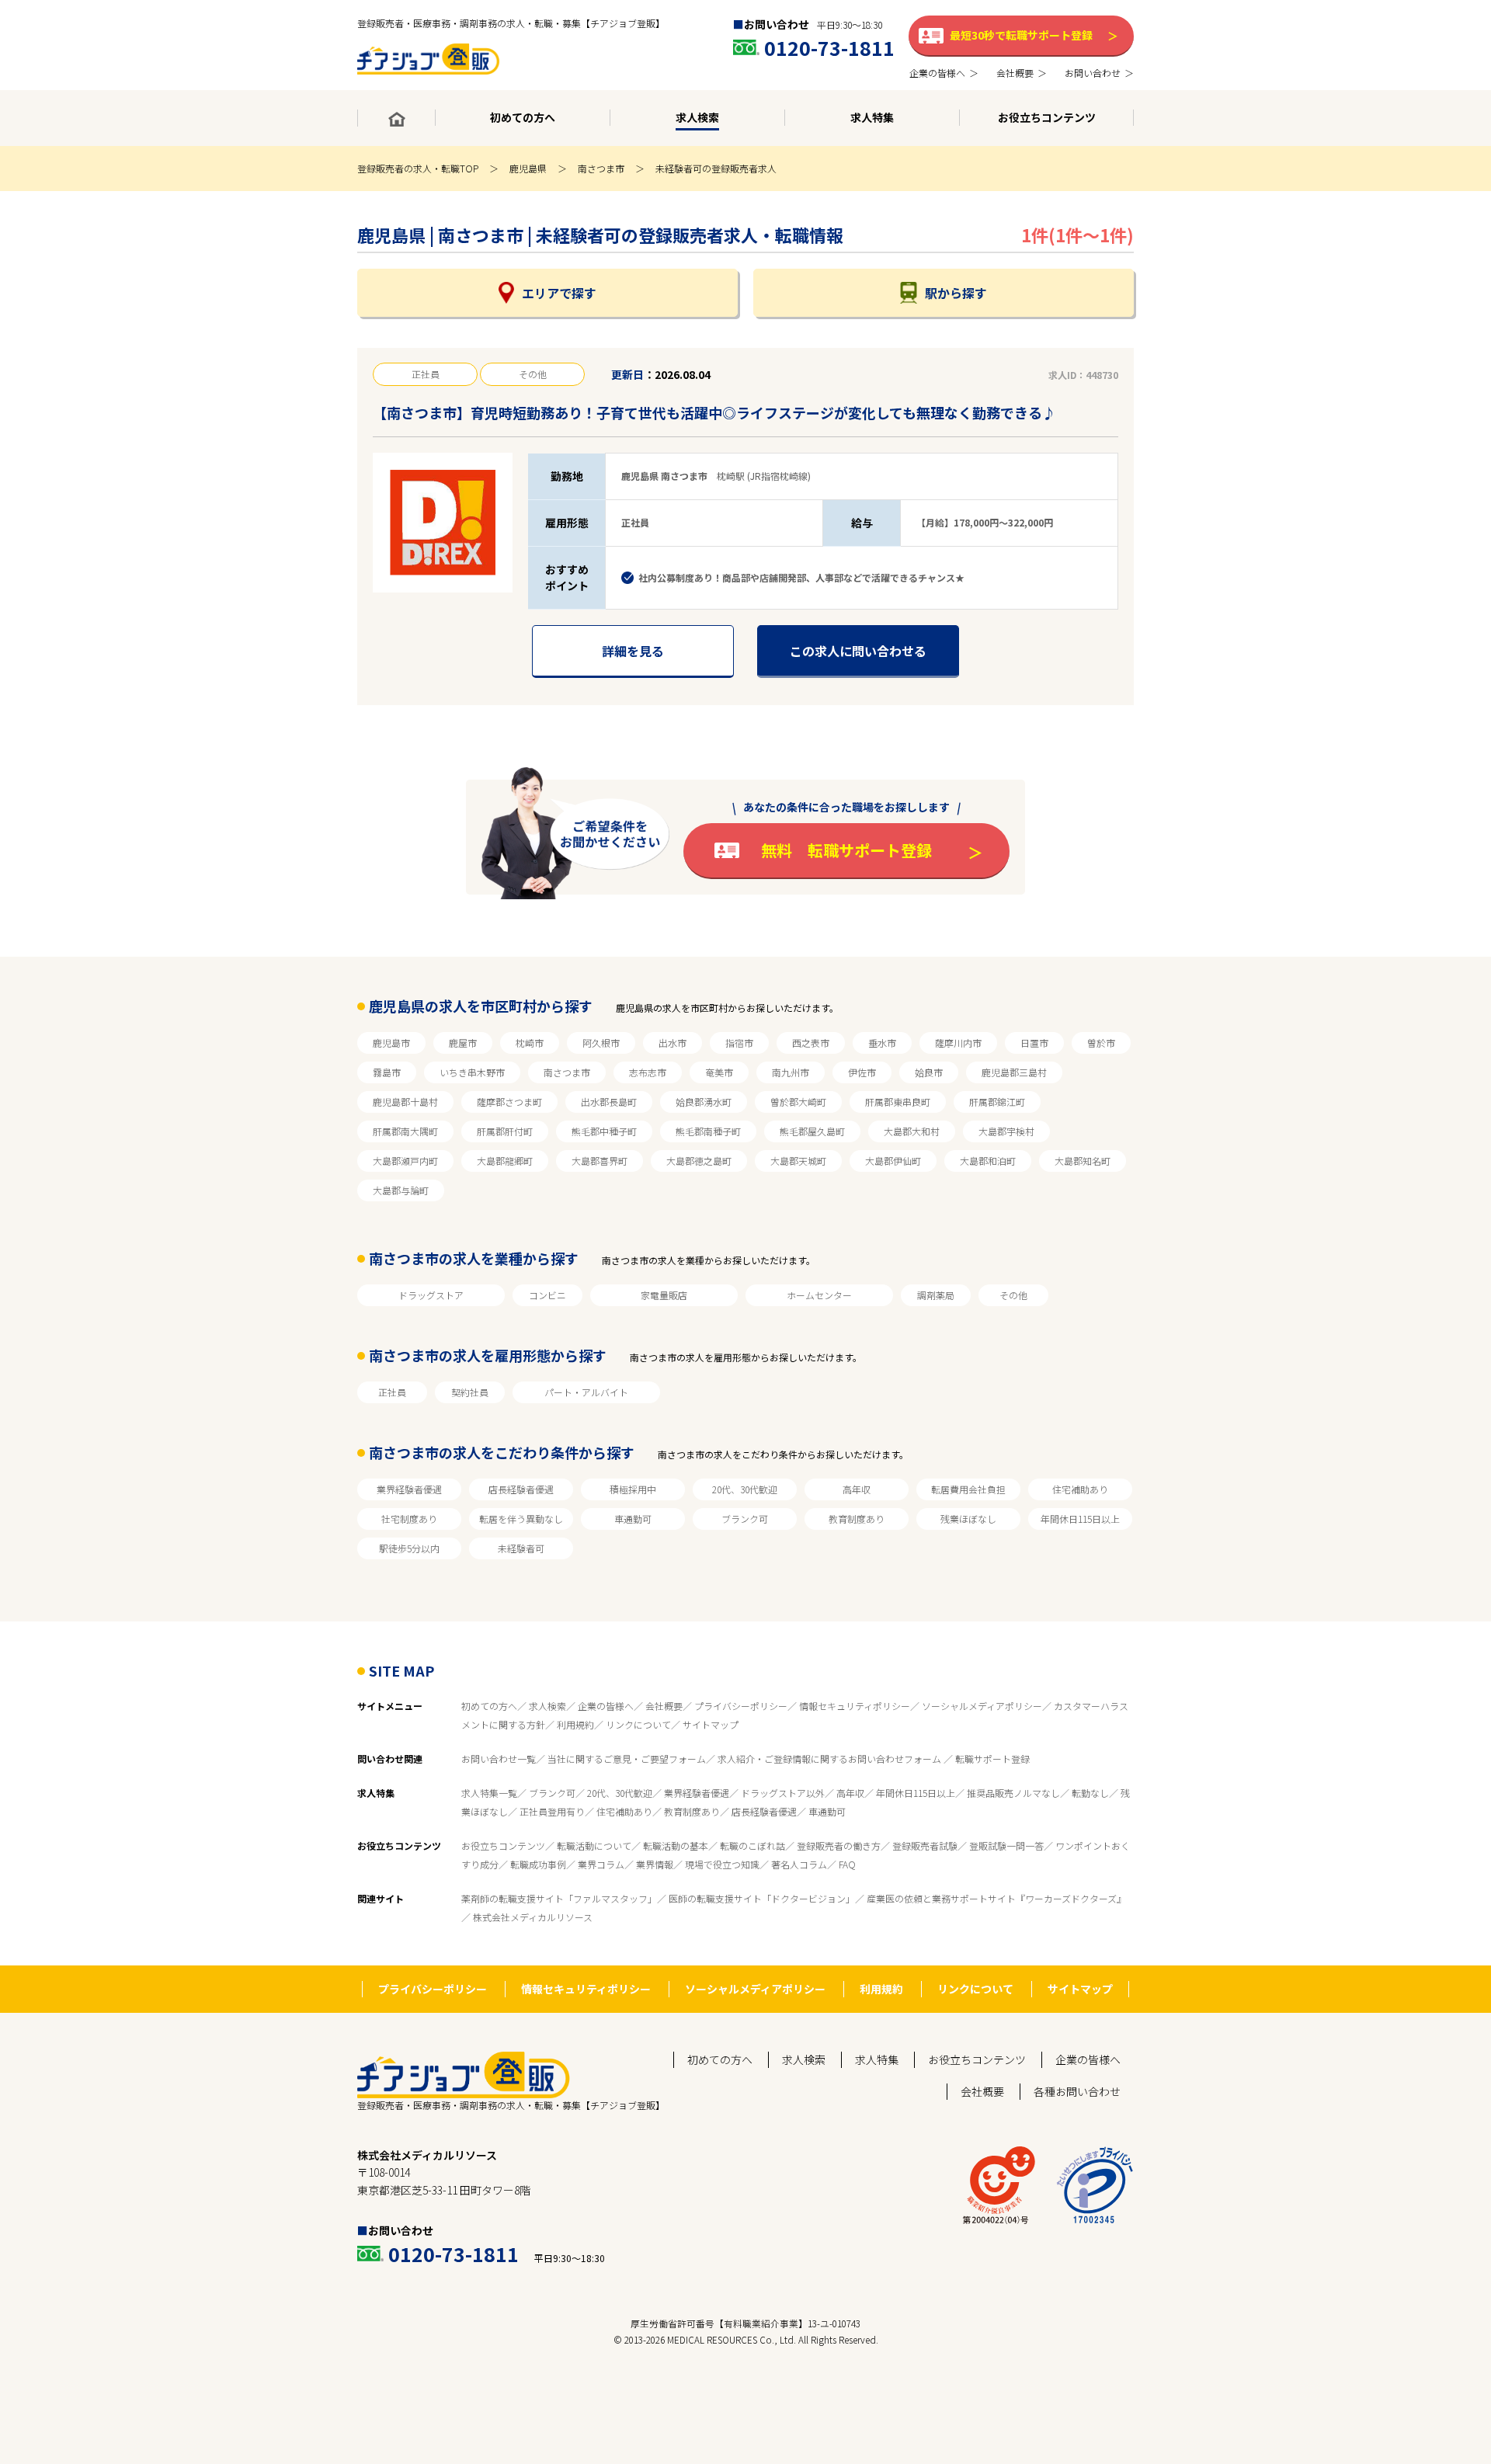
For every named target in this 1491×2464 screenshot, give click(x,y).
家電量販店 (664, 1295)
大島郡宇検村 (1006, 1131)
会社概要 (664, 1706)
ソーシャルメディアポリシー (982, 1706)
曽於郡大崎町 (798, 1102)
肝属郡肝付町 (505, 1131)
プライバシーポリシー (741, 1706)
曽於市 (1101, 1043)
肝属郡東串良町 (898, 1102)
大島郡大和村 (912, 1131)
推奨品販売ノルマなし (1013, 1793)
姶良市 (929, 1072)
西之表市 (811, 1043)
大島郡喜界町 (600, 1161)
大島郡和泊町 (988, 1161)
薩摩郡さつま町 (509, 1102)
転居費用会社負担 (968, 1489)
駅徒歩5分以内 (409, 1548)
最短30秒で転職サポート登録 (1021, 35)
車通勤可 (633, 1519)
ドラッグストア (431, 1295)
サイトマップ (711, 1724)
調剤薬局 (936, 1295)
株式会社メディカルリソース (533, 1917)
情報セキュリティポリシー (855, 1706)
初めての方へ (489, 1706)
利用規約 (575, 1724)
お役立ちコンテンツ (503, 1845)
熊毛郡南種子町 (708, 1131)
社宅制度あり (409, 1519)
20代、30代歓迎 (745, 1489)
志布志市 (648, 1072)
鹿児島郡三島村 (1014, 1072)
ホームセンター (819, 1295)
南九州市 (791, 1072)
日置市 (1034, 1043)
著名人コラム (799, 1864)
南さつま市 (601, 168)
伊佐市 (862, 1072)
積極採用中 (633, 1489)
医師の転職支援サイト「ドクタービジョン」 (762, 1898)
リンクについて (638, 1724)
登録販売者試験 (925, 1845)
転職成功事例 (538, 1864)
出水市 (673, 1043)
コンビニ (547, 1295)
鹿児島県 (528, 168)
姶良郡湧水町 (704, 1102)
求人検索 (547, 1706)
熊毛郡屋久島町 (812, 1131)
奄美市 (719, 1072)
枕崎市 (530, 1043)
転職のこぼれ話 (752, 1845)
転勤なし (1090, 1793)
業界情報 (655, 1864)
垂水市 (882, 1043)
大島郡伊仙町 (893, 1161)
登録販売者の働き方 (839, 1845)
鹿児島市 (391, 1043)
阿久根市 (601, 1043)
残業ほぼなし (968, 1519)
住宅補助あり (1080, 1489)
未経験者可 (521, 1548)
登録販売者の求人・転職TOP (418, 168)
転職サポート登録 (992, 1759)
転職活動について (594, 1845)
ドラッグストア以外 (783, 1793)
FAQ (847, 1864)
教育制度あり (857, 1519)
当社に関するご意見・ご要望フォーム (627, 1759)
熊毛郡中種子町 (604, 1131)
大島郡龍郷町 (505, 1161)
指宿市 (739, 1043)
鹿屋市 (463, 1043)
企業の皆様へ (606, 1706)
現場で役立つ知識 (722, 1864)
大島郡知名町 (1083, 1161)
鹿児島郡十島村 (405, 1102)
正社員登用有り (552, 1811)
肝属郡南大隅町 (405, 1131)
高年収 (857, 1489)
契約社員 (470, 1392)
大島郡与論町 (401, 1190)
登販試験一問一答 (1006, 1845)
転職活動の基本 (676, 1845)
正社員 (392, 1392)
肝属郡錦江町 (997, 1102)
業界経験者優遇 (409, 1489)
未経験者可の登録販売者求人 (716, 168)
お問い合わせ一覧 (499, 1759)
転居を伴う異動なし (521, 1519)
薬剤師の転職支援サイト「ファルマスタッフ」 (559, 1898)
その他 (1013, 1295)
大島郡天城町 (798, 1161)
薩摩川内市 (958, 1043)
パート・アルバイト (586, 1392)
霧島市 (387, 1072)
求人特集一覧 (489, 1793)
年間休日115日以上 (1080, 1519)
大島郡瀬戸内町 (405, 1161)
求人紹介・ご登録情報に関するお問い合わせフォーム (831, 1759)
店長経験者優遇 (521, 1489)
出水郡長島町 (609, 1102)
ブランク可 (745, 1519)
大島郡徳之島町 (699, 1161)
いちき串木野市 (472, 1072)
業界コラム (601, 1864)
